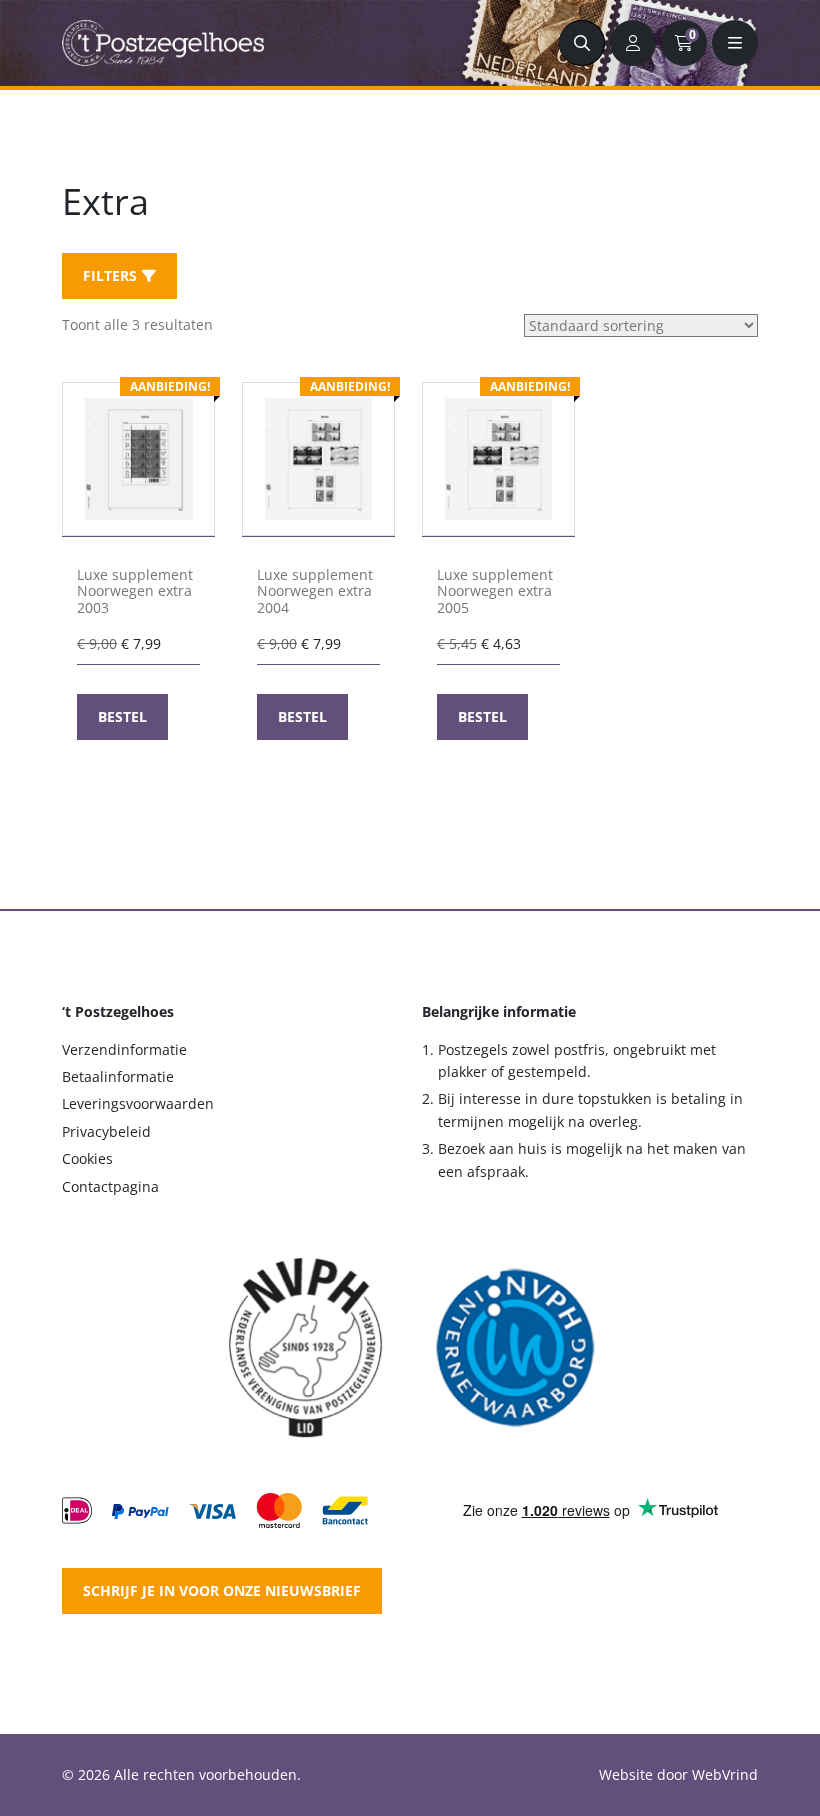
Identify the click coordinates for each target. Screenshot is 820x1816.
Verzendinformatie (124, 1049)
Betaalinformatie (118, 1076)
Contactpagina (110, 1186)
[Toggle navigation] (735, 43)
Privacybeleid (106, 1131)
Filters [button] (110, 275)
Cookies (87, 1158)
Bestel (122, 716)
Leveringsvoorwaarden (138, 1103)
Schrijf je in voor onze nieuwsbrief (222, 1590)
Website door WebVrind (678, 1774)
